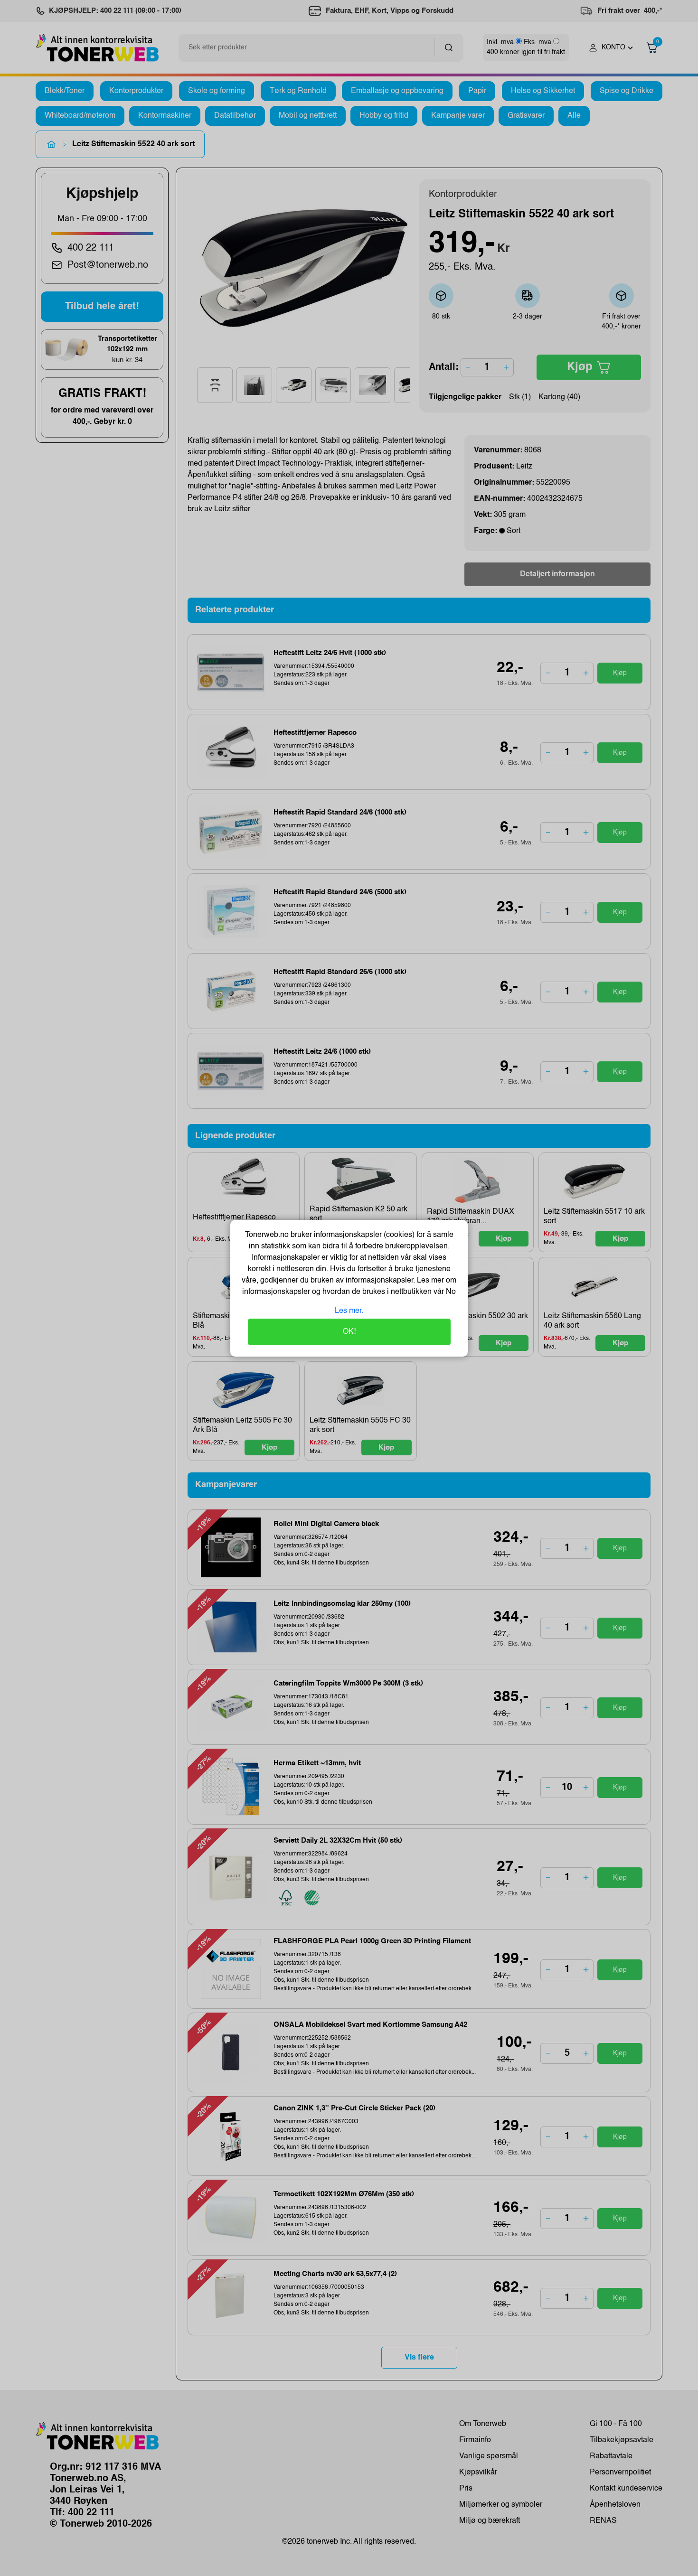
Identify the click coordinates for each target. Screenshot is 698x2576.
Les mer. (349, 1311)
